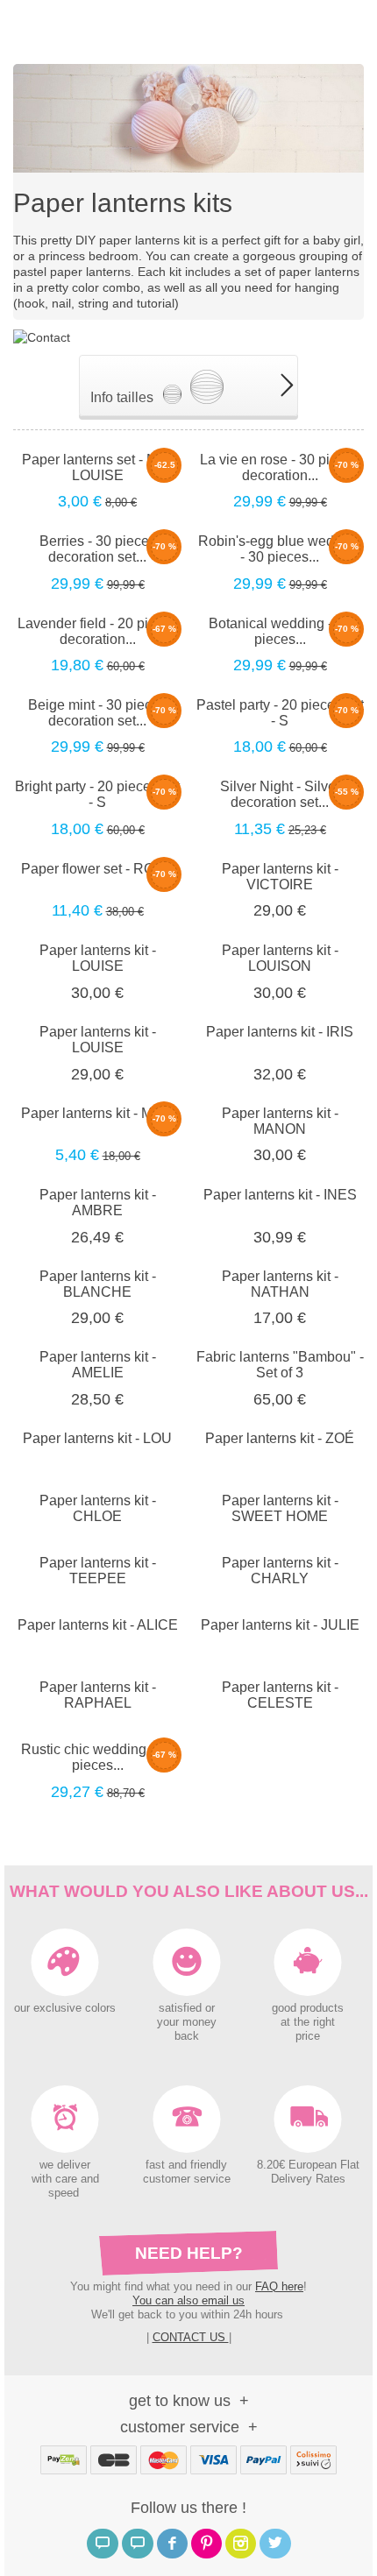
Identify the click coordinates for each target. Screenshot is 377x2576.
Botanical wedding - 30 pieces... (280, 631)
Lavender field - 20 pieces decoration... (98, 631)
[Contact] (42, 336)
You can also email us (188, 2300)
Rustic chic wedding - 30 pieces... (97, 1757)
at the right (308, 2022)
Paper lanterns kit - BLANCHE (98, 1284)
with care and (65, 2179)
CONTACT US (191, 2337)
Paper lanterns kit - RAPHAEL (98, 1695)
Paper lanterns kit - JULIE (280, 1625)
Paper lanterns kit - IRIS (280, 1032)
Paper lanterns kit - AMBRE (98, 1203)
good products (308, 2008)
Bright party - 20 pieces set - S (97, 794)
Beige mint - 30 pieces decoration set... (97, 713)
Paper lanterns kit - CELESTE (280, 1695)
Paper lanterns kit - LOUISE (98, 958)
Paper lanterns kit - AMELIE (98, 1365)
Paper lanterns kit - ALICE (98, 1625)
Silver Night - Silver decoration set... (280, 794)
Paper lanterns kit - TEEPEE (98, 1571)
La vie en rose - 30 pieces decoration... (280, 467)
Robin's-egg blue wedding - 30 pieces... (280, 549)
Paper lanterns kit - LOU (97, 1438)
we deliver (65, 2165)
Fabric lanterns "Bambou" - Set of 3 (280, 1365)
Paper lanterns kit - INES (280, 1195)
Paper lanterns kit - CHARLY (280, 1571)
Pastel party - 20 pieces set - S (280, 713)
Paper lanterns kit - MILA (97, 1113)
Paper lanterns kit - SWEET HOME (280, 1508)
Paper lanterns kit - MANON (280, 1121)
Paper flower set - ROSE (97, 869)
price (308, 2036)
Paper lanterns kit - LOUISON (280, 958)
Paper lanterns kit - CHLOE (98, 1508)
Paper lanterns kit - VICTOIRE (280, 877)
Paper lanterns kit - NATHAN (280, 1284)
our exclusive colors (65, 2008)
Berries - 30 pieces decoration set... (98, 549)
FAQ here (279, 2286)
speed (64, 2193)
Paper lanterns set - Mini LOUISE (97, 467)
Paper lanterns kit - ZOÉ (280, 1438)
